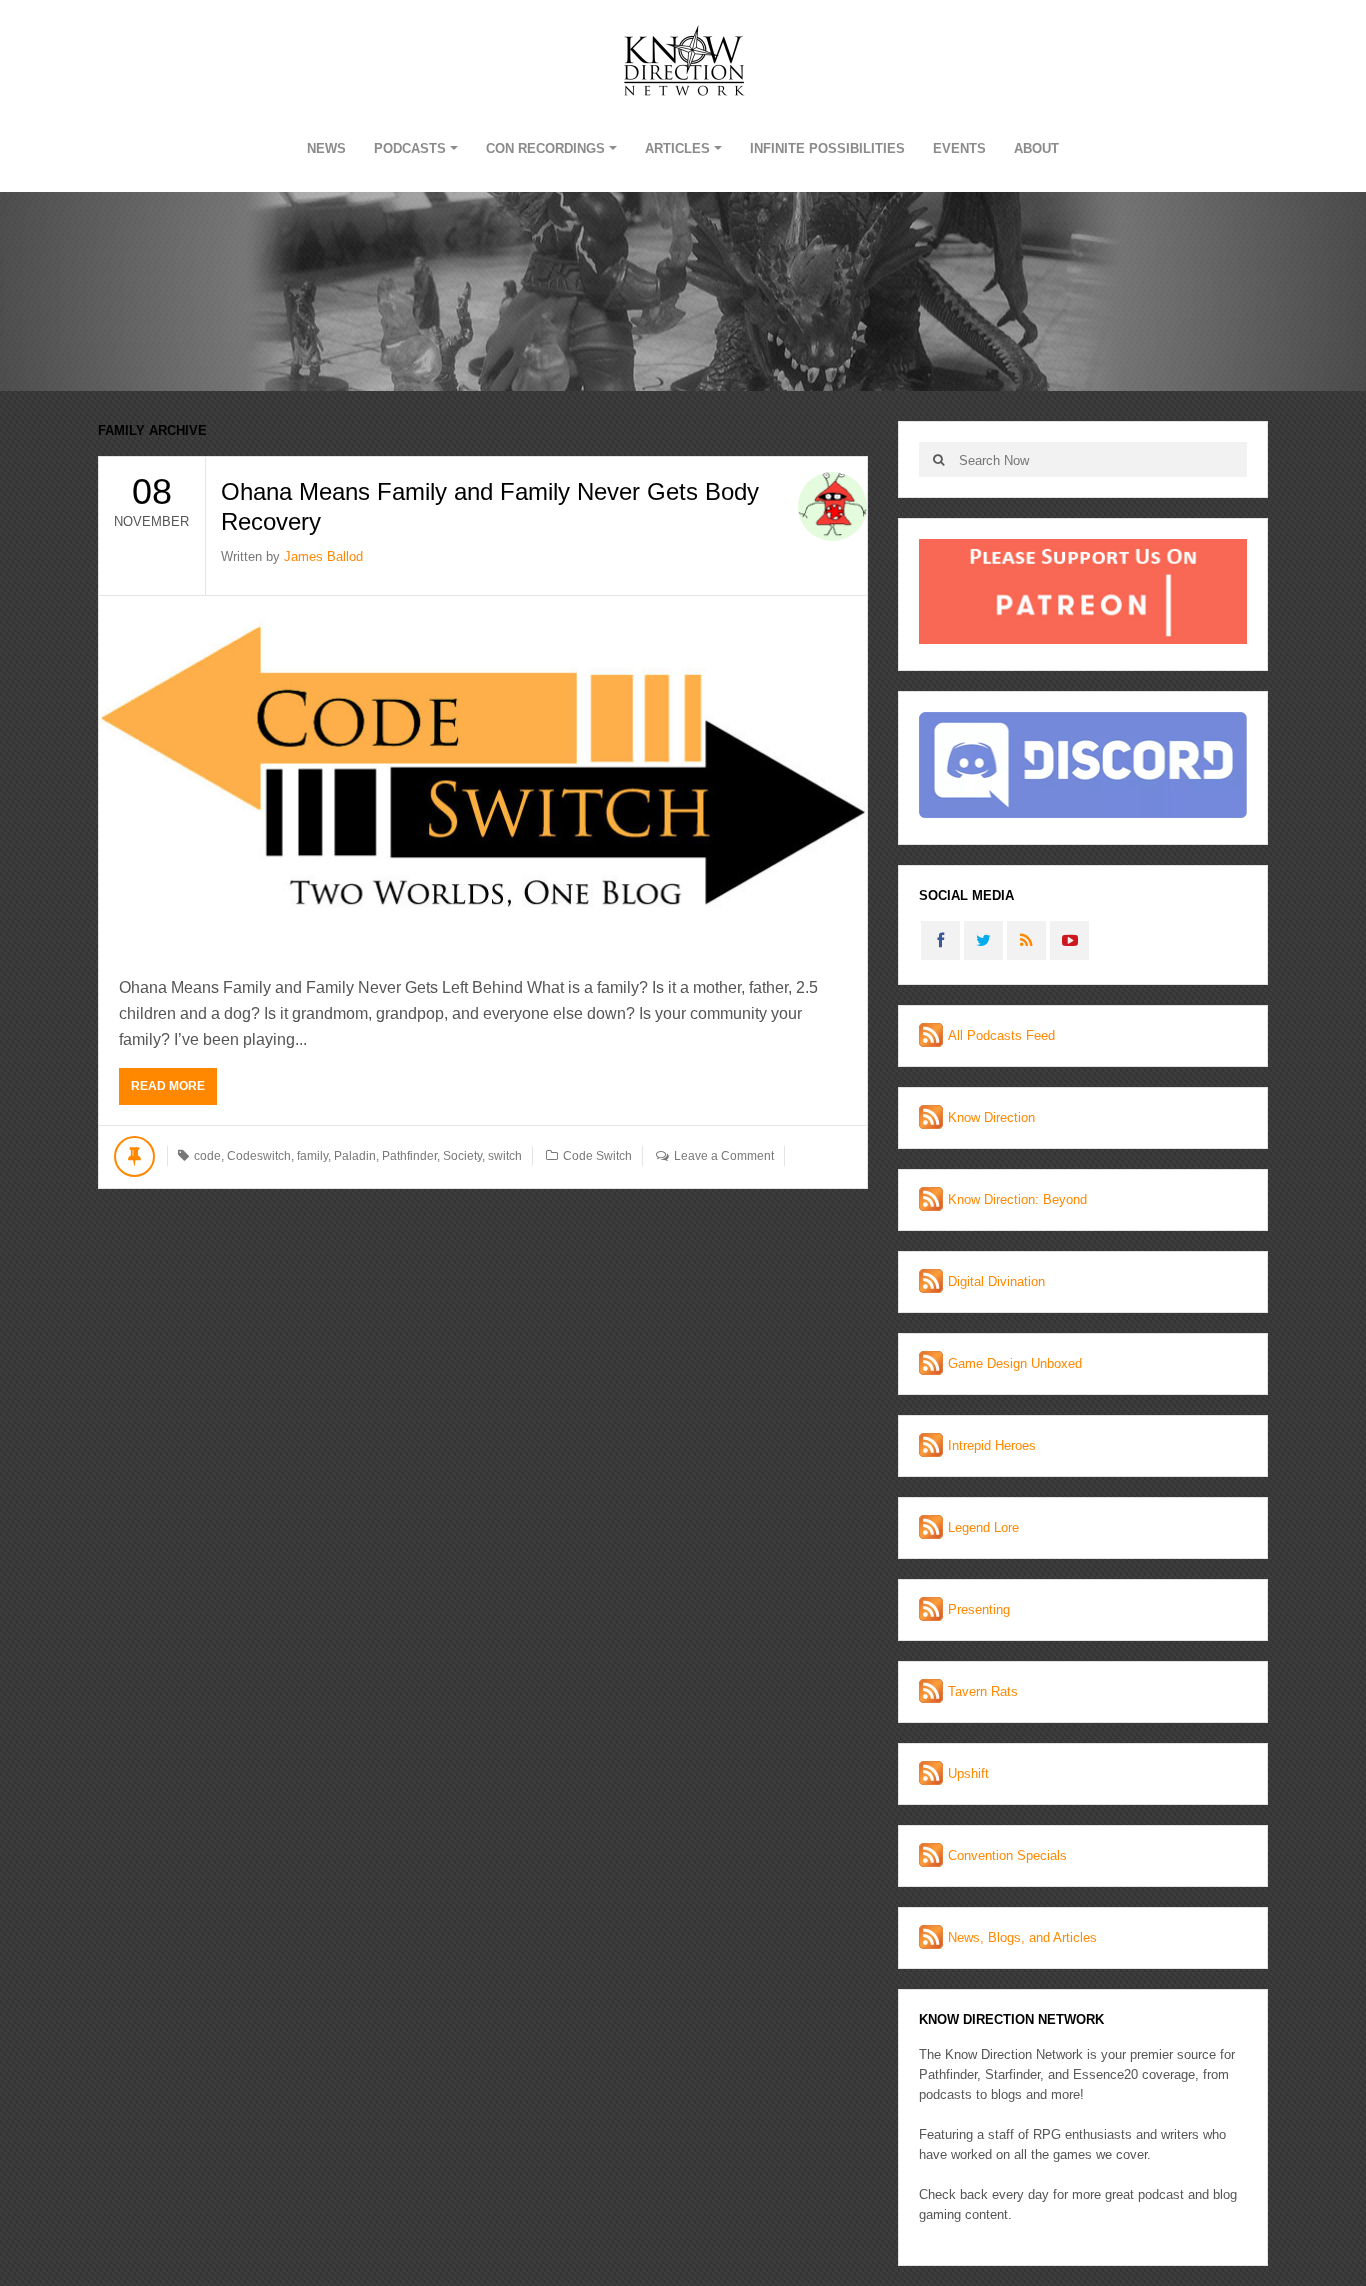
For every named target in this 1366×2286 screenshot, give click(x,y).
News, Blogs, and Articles (1022, 1937)
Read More (168, 1086)
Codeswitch (259, 1156)
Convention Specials (1007, 1855)
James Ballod (323, 556)
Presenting (979, 1609)
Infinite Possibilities (827, 148)
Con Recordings (545, 148)
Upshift (968, 1773)
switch (505, 1156)
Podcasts (410, 148)
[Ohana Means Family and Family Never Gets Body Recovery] (483, 775)
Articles (677, 148)
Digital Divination (996, 1281)
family (312, 1156)
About (1036, 148)
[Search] (938, 459)
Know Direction (991, 1117)
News (326, 148)
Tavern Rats (983, 1691)
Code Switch (597, 1156)
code (207, 1156)
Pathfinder (409, 1156)
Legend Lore (983, 1527)
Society (462, 1156)
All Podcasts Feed (1001, 1035)
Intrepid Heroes (992, 1445)
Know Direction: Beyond (1017, 1199)
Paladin (355, 1156)
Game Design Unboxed (1015, 1363)
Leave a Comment (724, 1156)
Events (959, 148)
